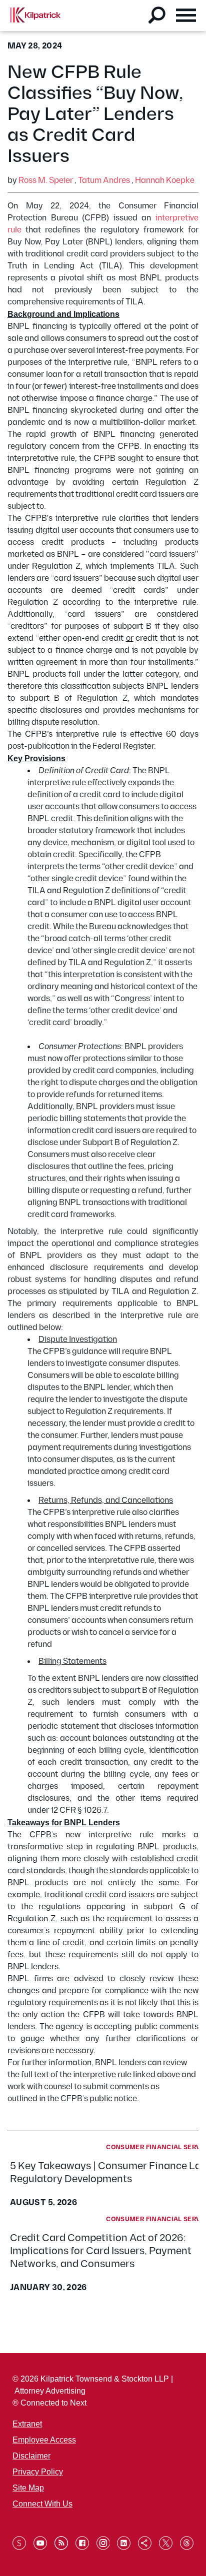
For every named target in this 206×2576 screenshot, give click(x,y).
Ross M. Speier (46, 181)
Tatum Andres (104, 181)
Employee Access (44, 2440)
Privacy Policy (38, 2472)
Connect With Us (42, 2504)
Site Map (28, 2488)
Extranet (27, 2424)
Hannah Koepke (165, 181)
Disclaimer (31, 2456)
